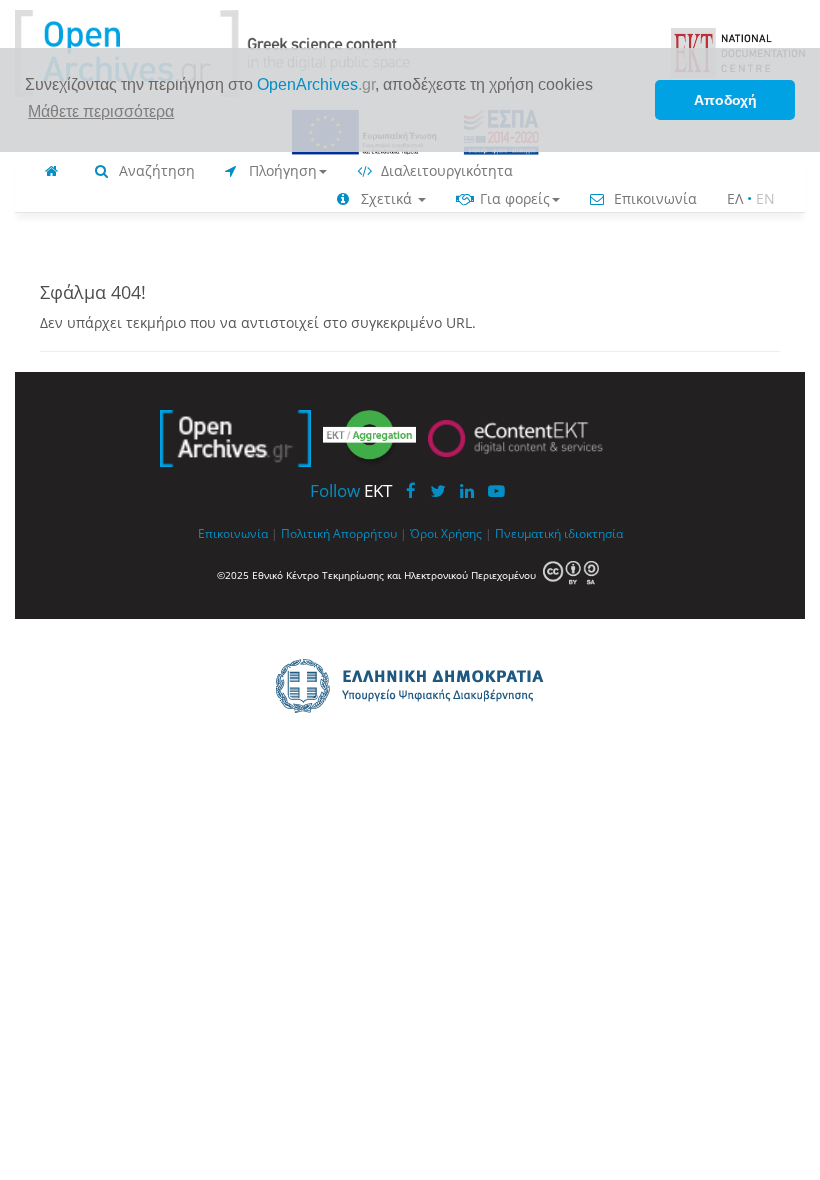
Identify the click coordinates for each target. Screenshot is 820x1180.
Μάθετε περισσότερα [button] (101, 111)
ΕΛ (735, 198)
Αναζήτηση (155, 170)
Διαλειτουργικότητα (445, 170)
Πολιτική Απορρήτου (339, 533)
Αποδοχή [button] (725, 100)
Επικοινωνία (653, 198)
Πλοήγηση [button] (281, 170)
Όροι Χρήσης (446, 533)
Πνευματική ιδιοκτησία (559, 533)
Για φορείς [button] (513, 198)
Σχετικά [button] (386, 198)
